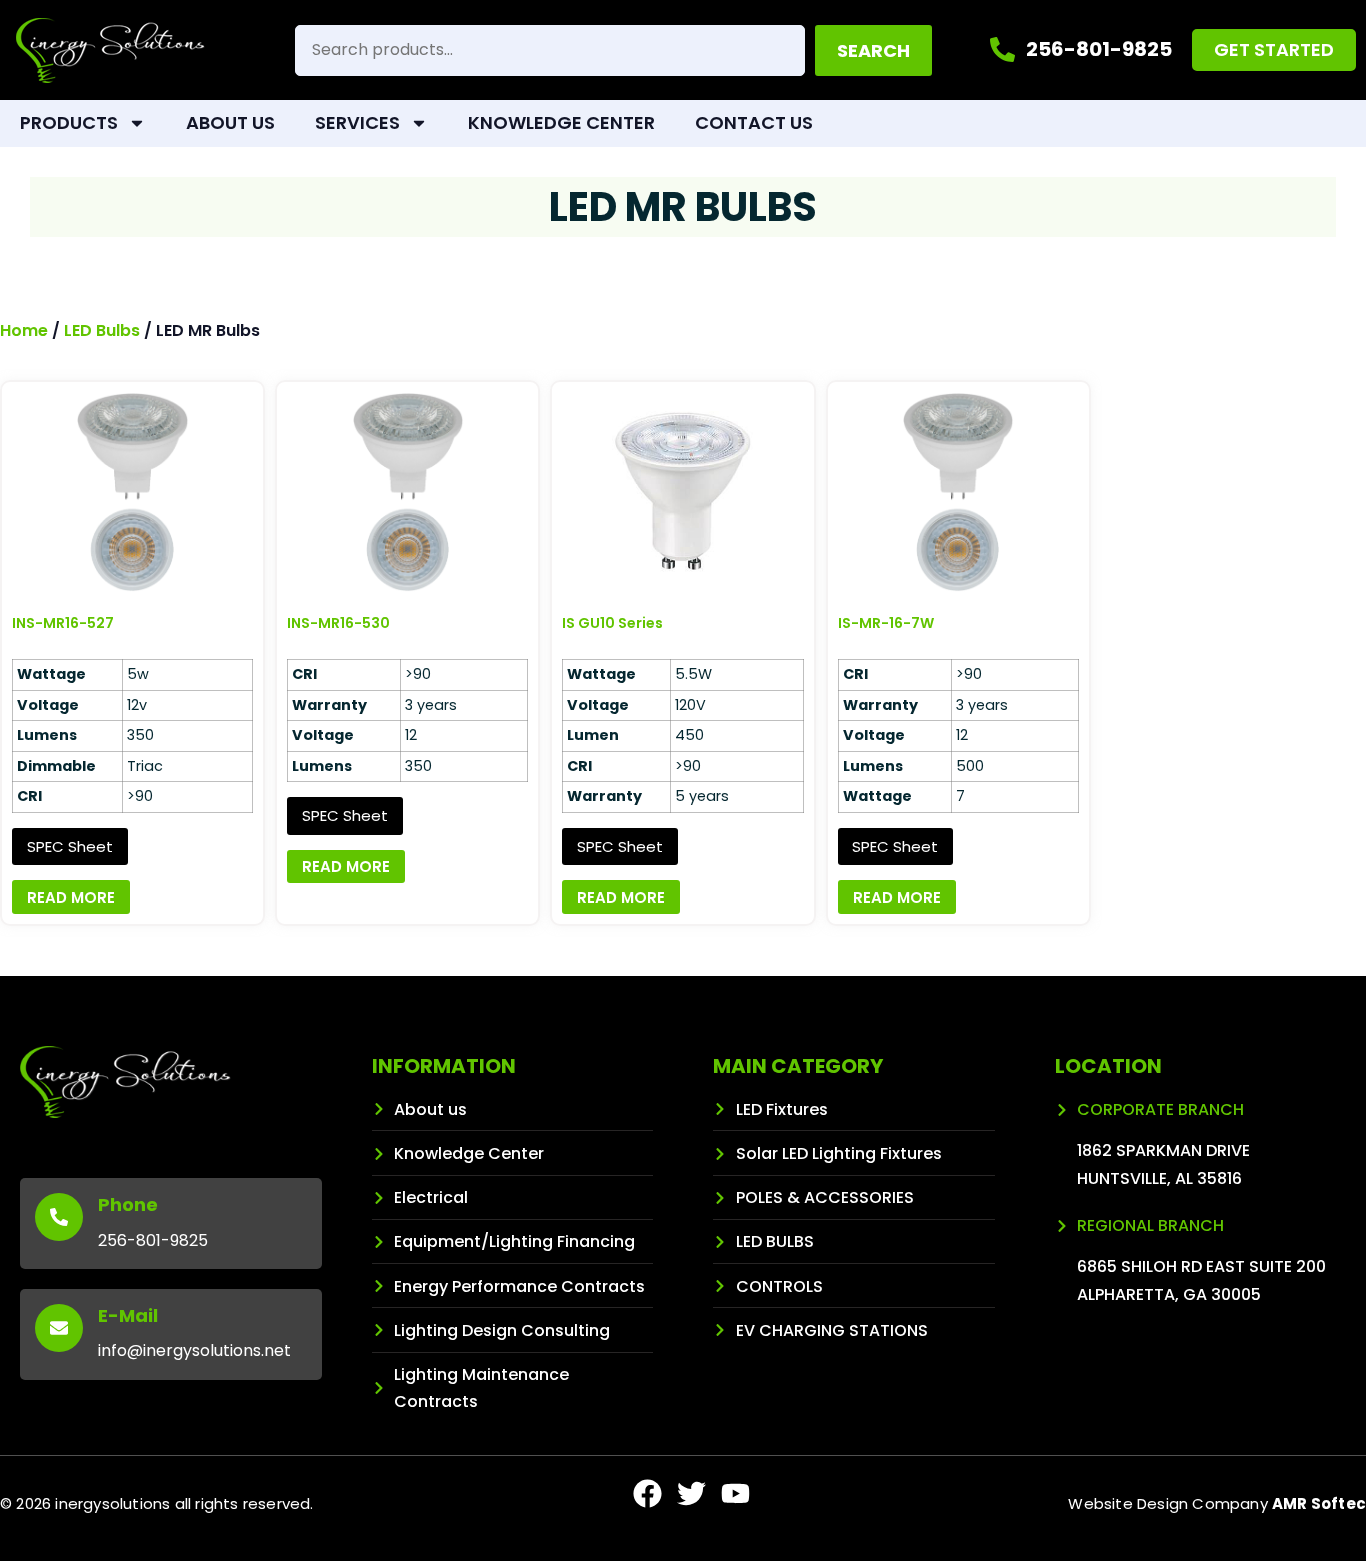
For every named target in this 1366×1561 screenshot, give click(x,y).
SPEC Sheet (70, 846)
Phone (128, 1204)
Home (24, 330)
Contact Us (754, 122)
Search (873, 50)
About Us (230, 122)
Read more (71, 897)
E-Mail (128, 1315)
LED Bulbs (102, 330)
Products (69, 122)
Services (357, 122)
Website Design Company (1217, 1503)
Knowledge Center (561, 122)
